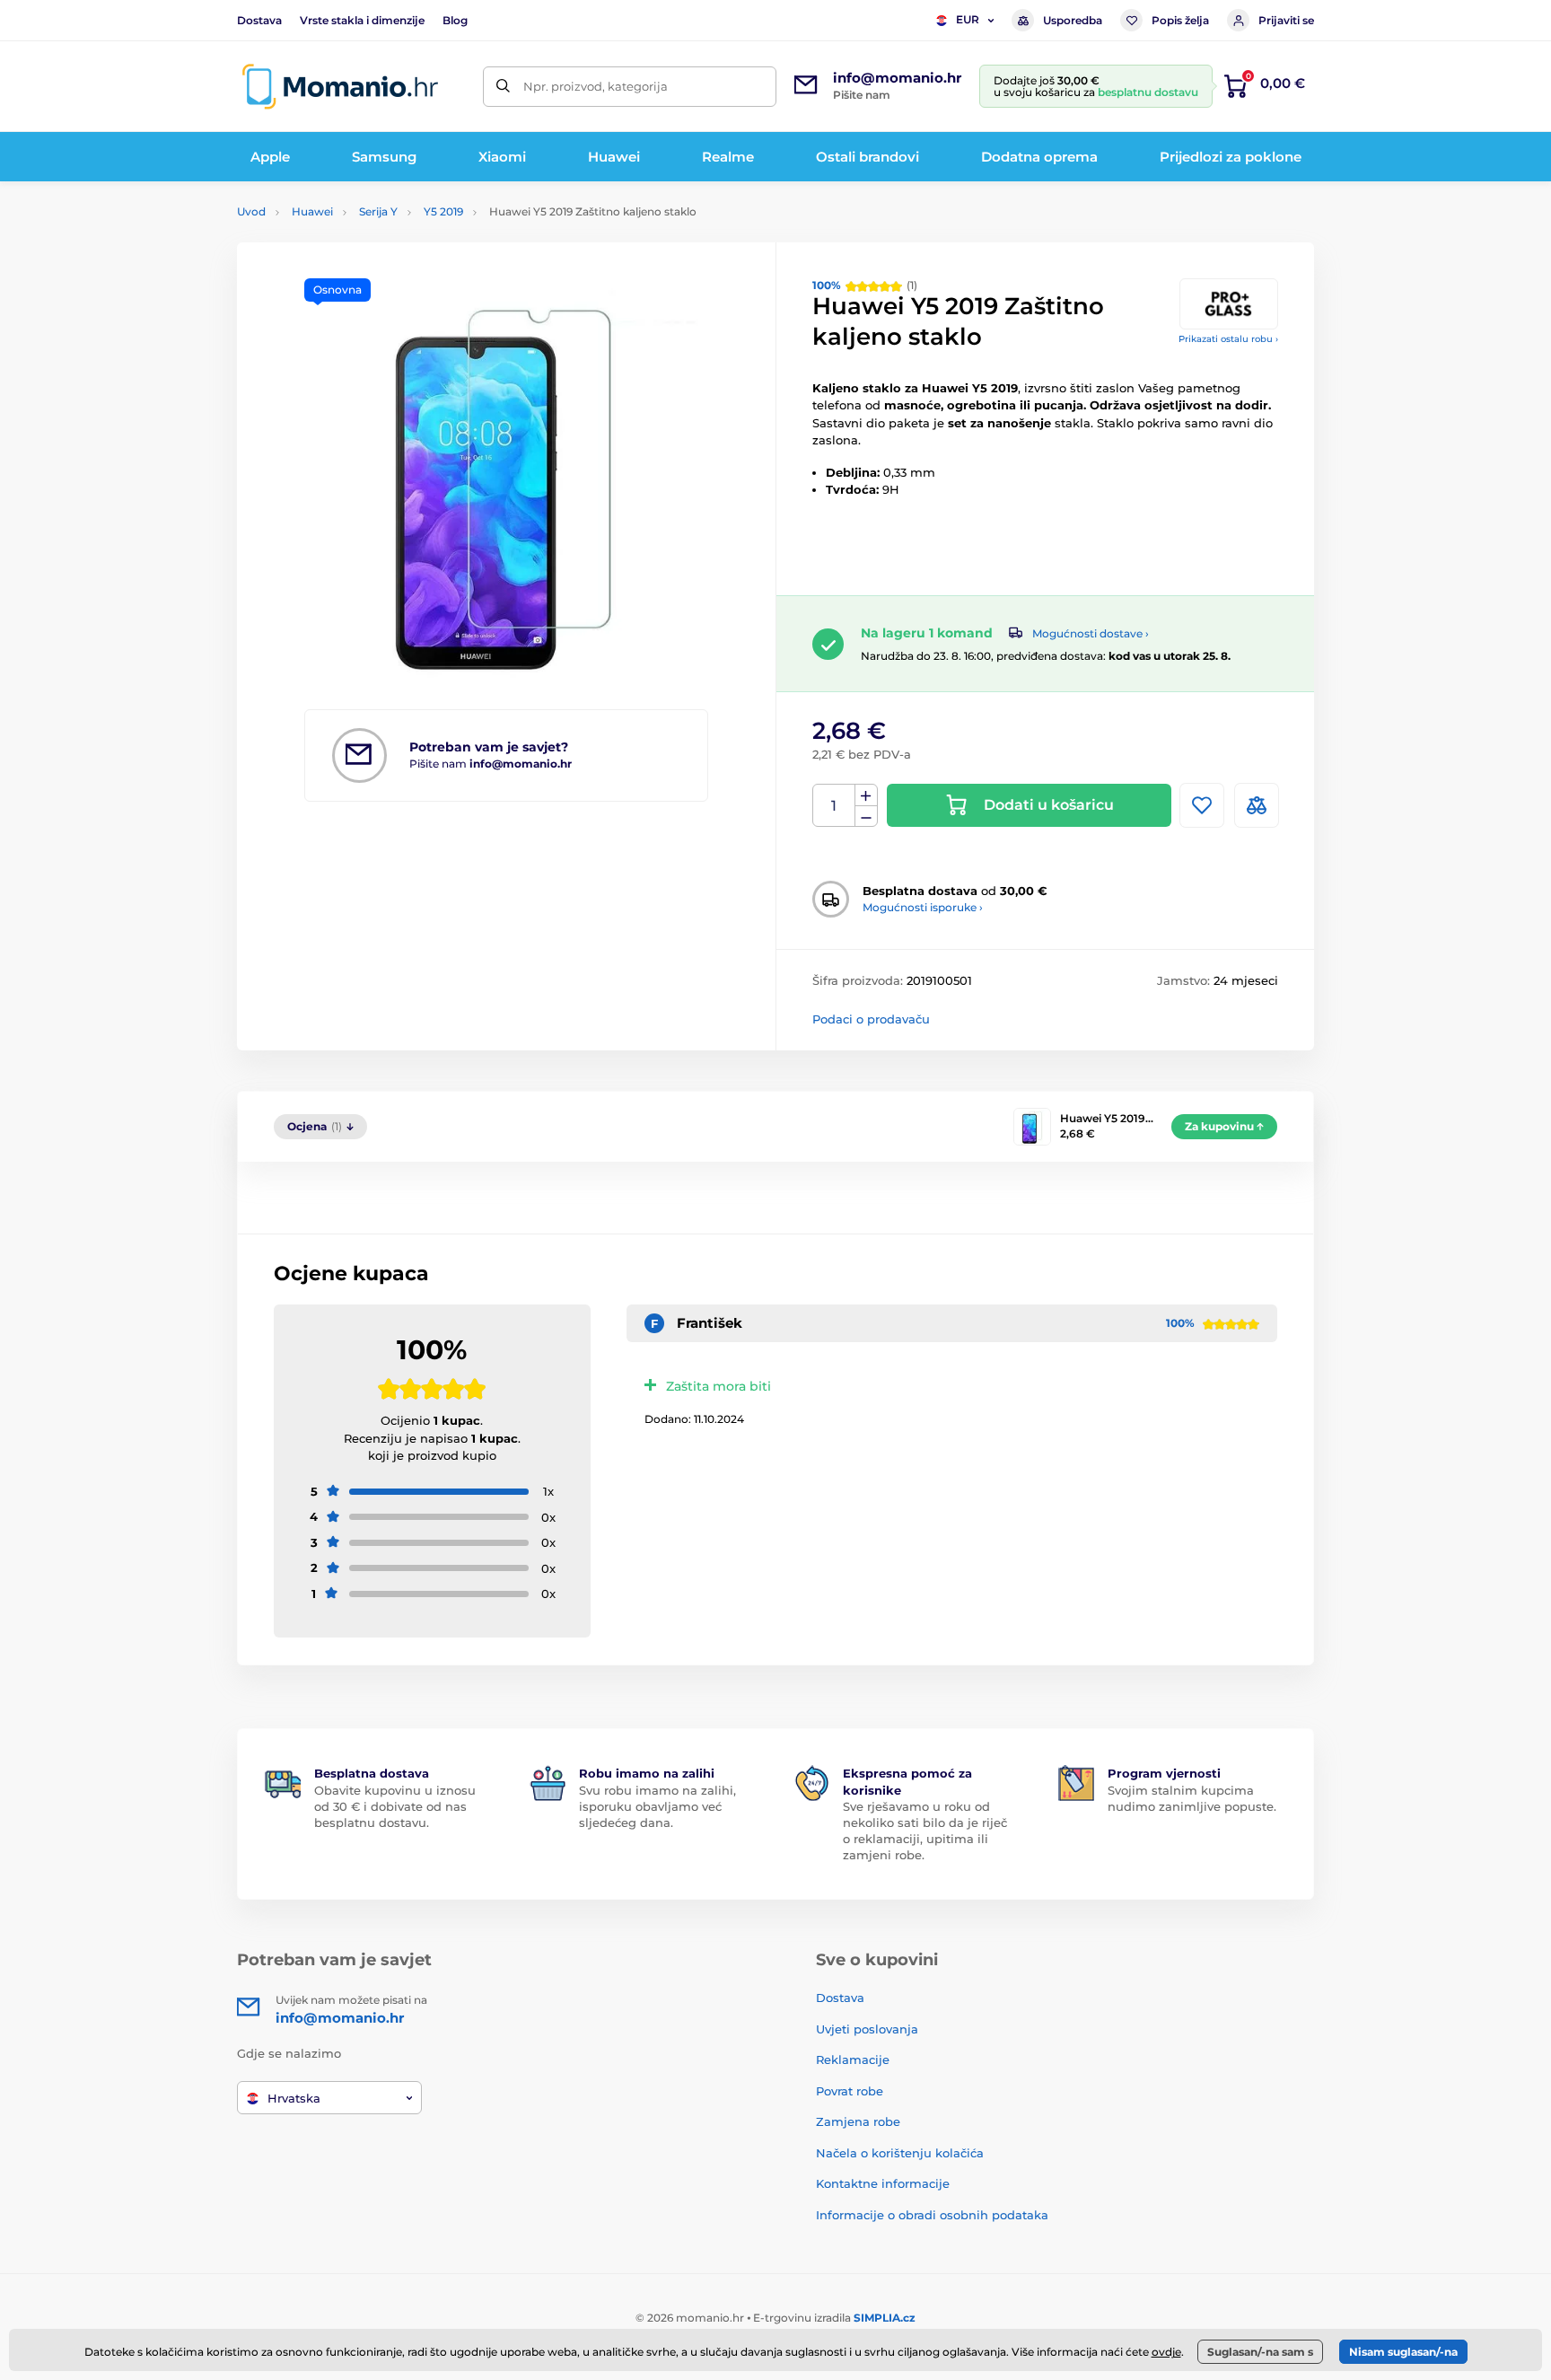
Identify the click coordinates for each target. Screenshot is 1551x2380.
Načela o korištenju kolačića (900, 2153)
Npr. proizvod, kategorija (596, 86)
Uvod (251, 211)
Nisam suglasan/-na (1403, 2352)
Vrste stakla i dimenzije (362, 20)
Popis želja (1180, 20)
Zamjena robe (858, 2121)
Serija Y (378, 211)
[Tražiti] (503, 87)
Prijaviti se (1286, 20)
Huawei (312, 211)
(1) (865, 285)
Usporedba (1073, 20)
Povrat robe (850, 2091)
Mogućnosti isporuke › (923, 907)
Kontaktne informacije (883, 2183)
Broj (834, 806)
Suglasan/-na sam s (1260, 2352)
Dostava (259, 20)
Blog (455, 20)
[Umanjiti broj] (866, 817)
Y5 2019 (443, 211)
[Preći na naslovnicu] (340, 87)
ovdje (1166, 2352)
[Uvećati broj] (866, 795)
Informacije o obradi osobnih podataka (932, 2215)
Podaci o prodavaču (871, 1019)
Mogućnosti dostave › (1091, 633)
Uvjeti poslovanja (867, 2029)
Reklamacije (853, 2059)
